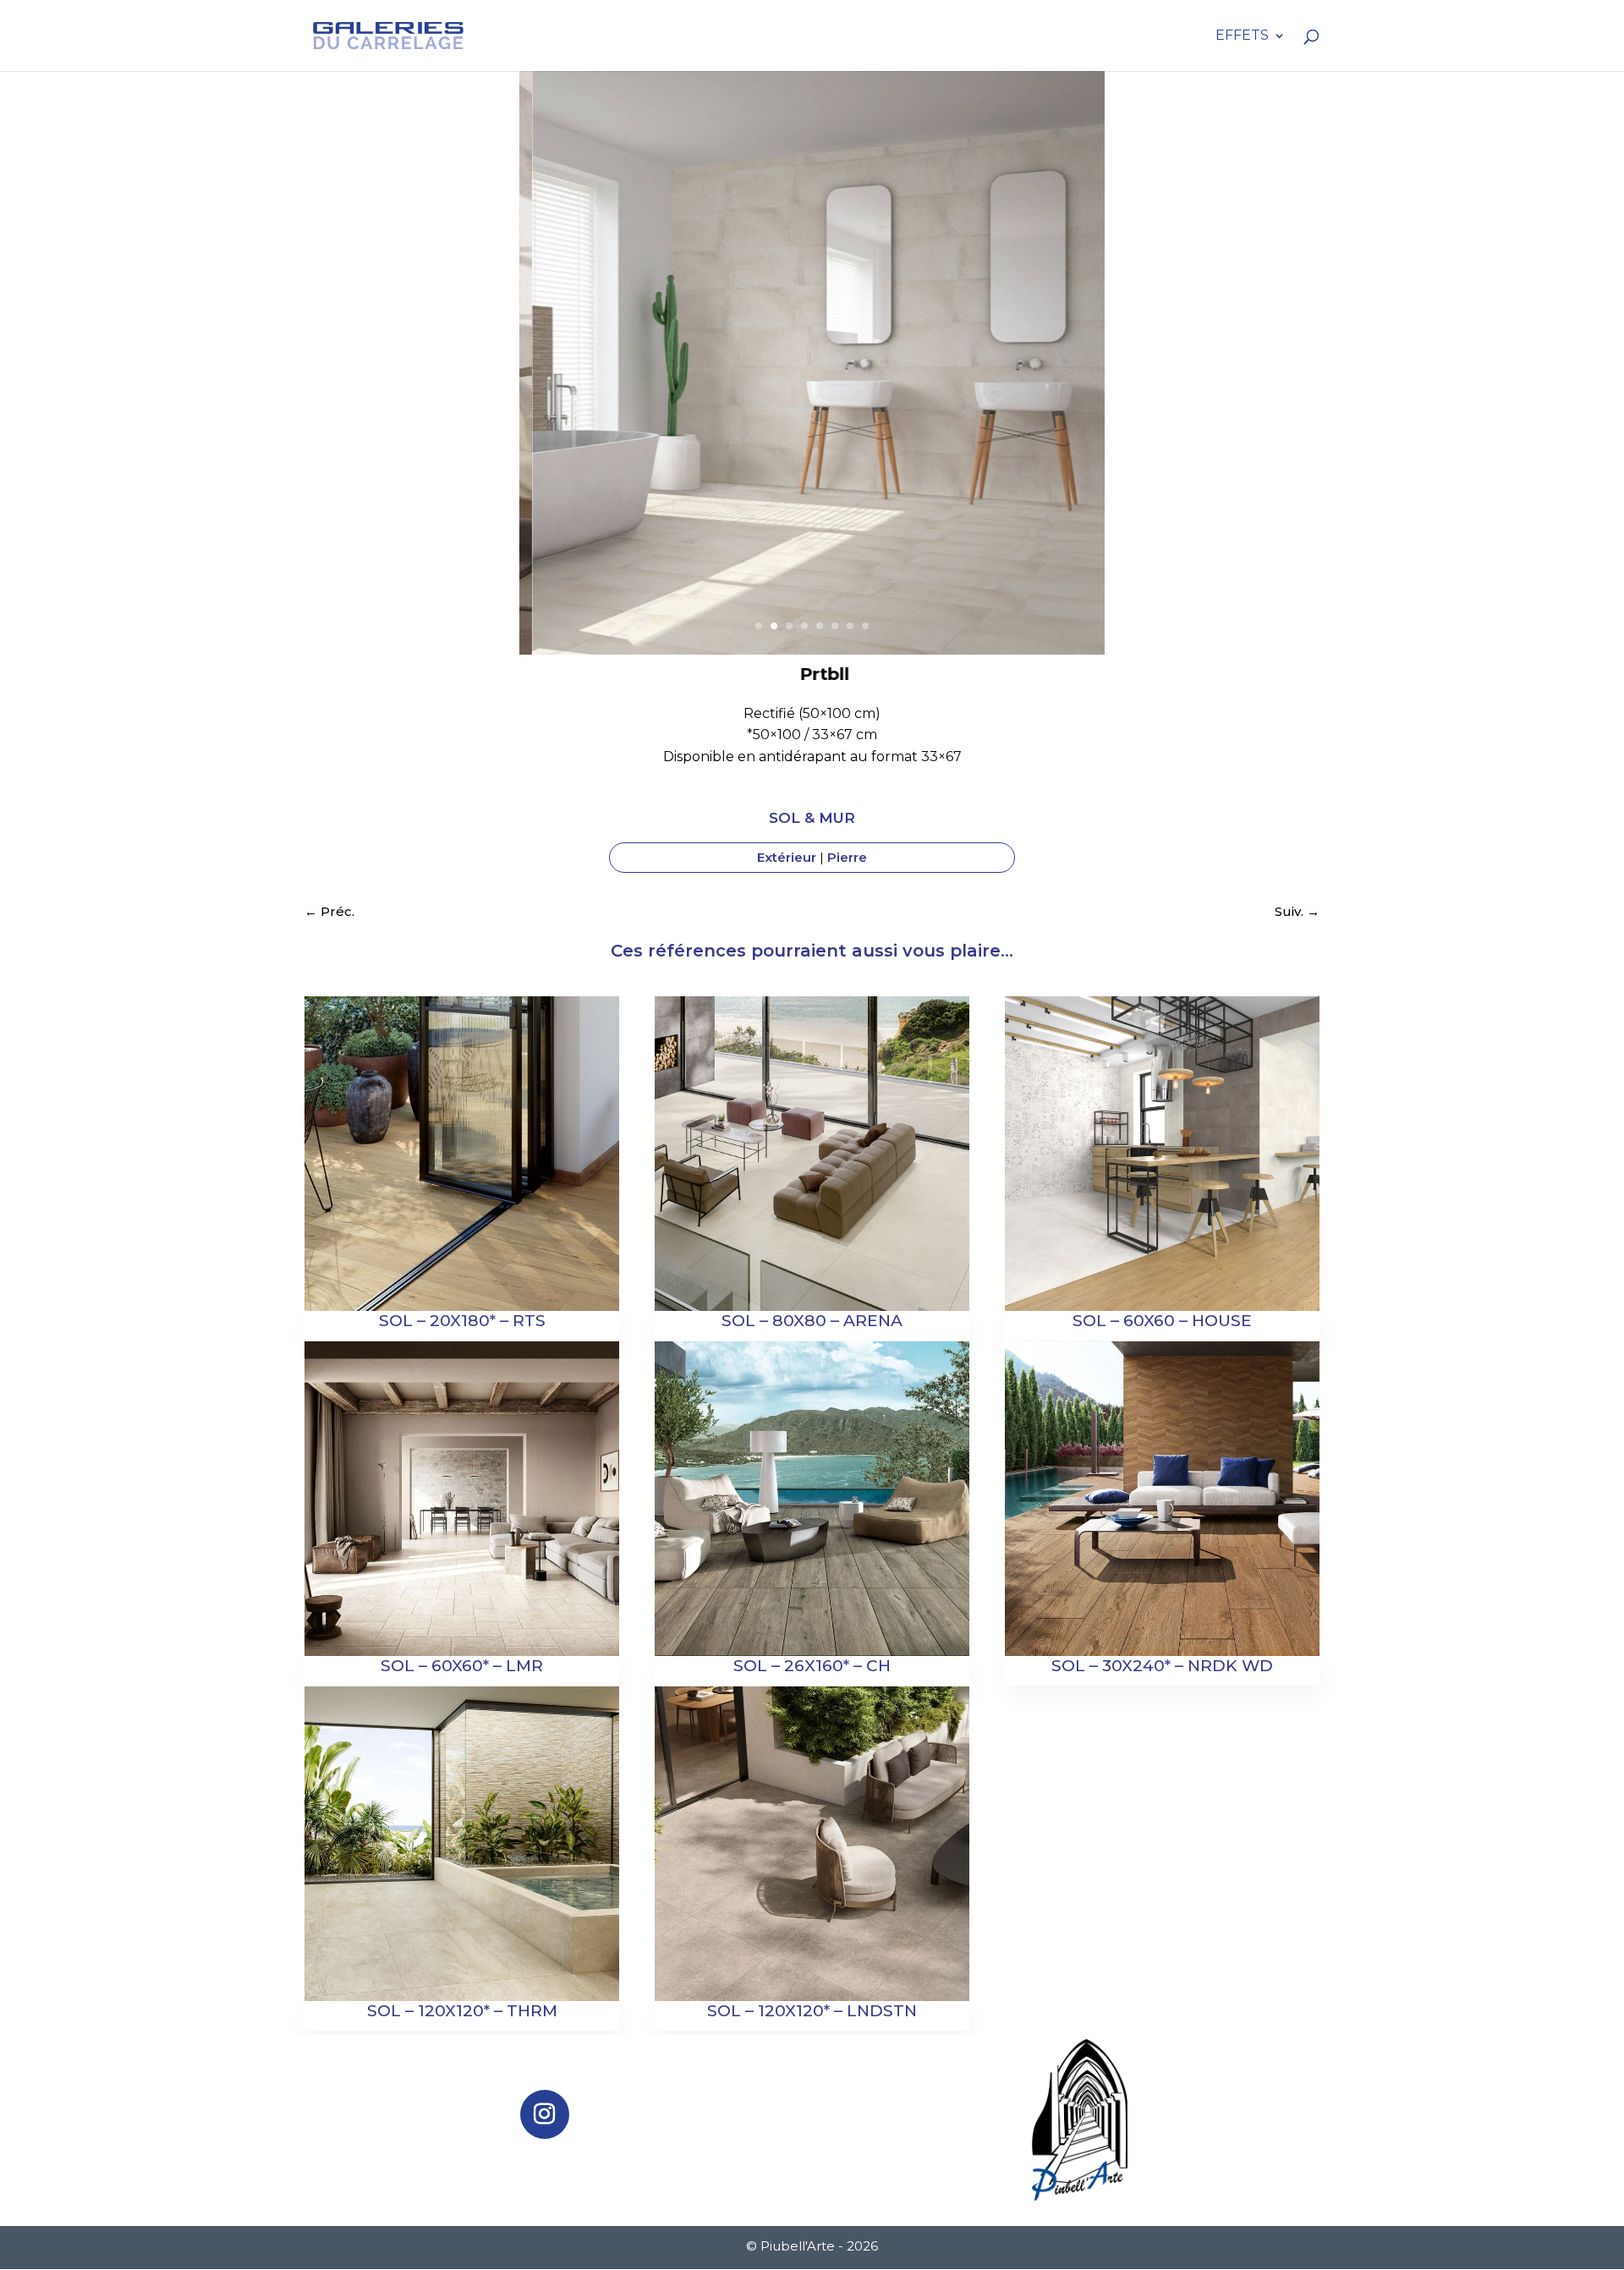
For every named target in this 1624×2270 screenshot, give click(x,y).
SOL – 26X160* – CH (812, 1666)
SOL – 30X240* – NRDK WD (1162, 1666)
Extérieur (787, 857)
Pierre (847, 857)
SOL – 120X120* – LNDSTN (812, 2011)
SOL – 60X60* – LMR (462, 1666)
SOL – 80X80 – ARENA (812, 1321)
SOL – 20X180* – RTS (462, 1321)
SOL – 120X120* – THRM (462, 2011)
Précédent (541, 382)
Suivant (1083, 382)
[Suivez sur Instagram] (545, 2114)
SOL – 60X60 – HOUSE (1162, 1321)
